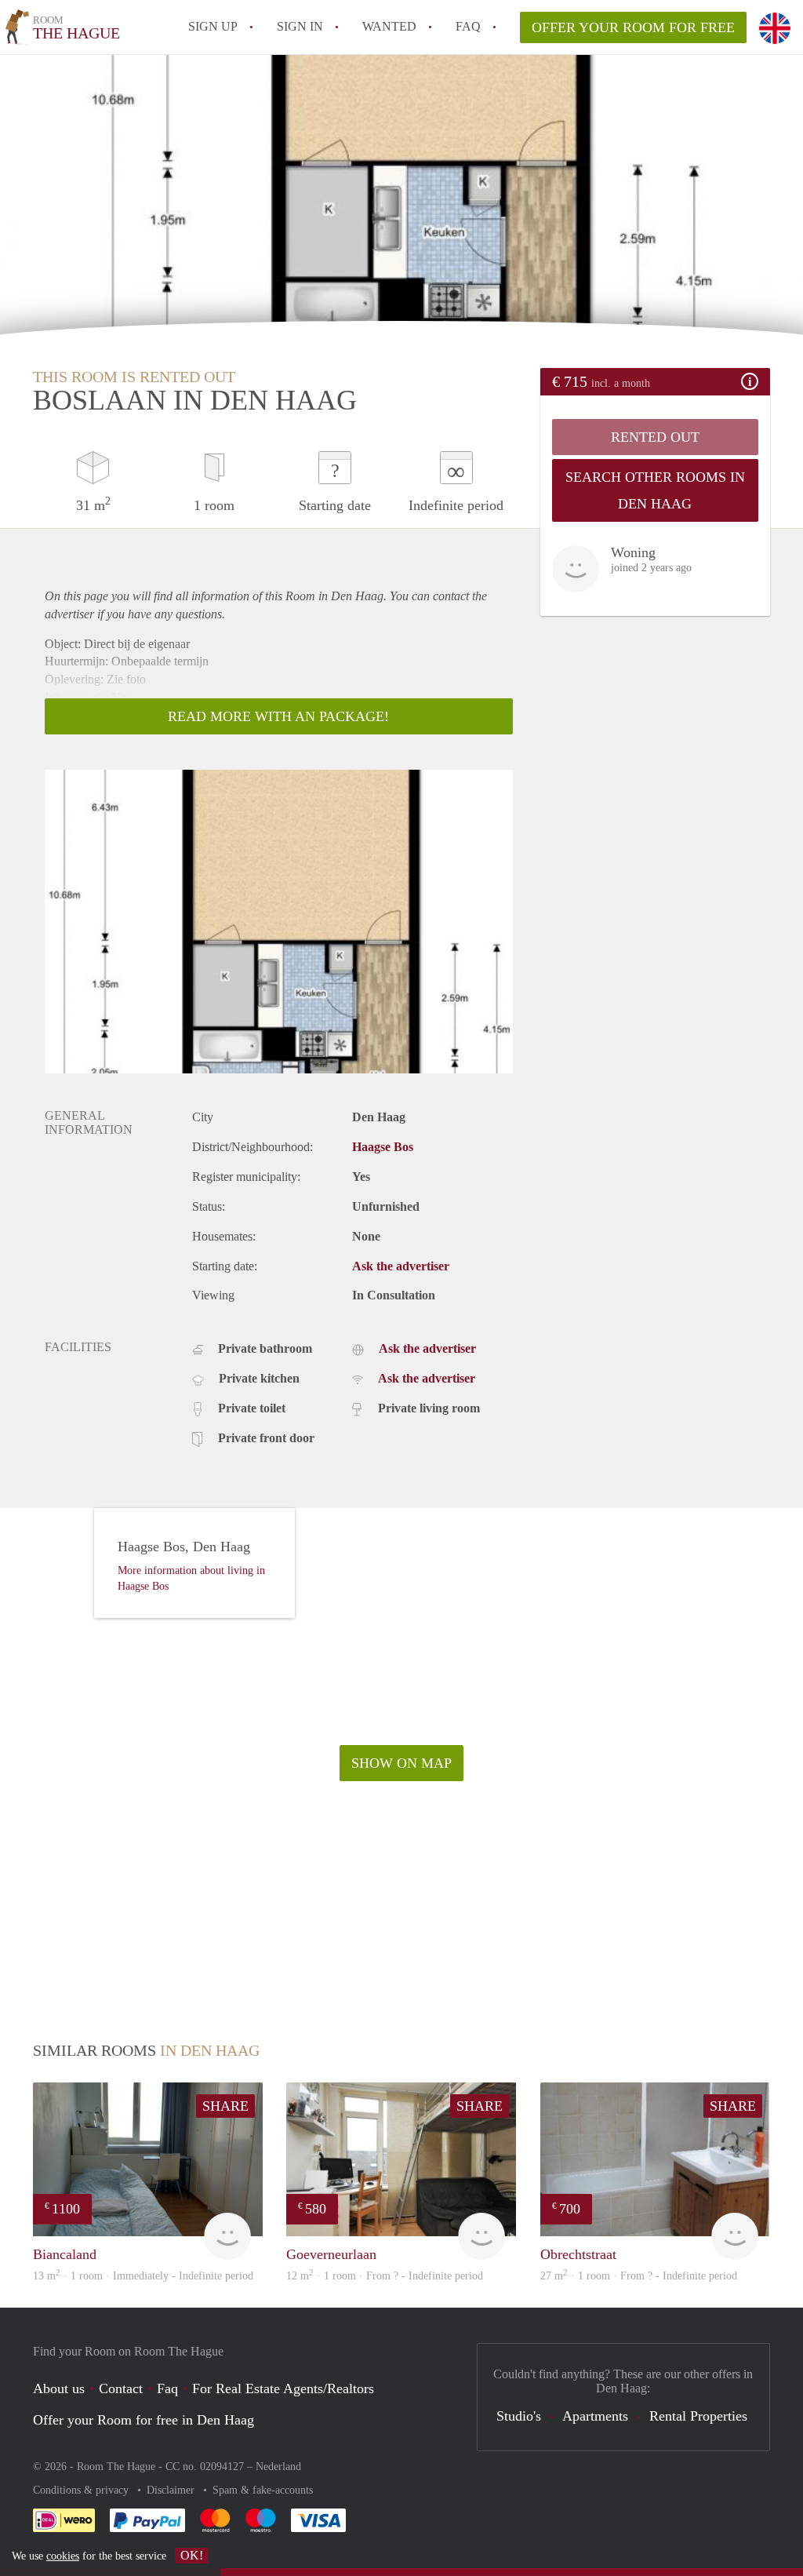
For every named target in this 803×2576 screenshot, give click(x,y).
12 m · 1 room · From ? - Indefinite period (385, 2276)
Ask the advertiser (401, 1266)
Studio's (519, 2416)
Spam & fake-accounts (263, 2490)
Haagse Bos (383, 1147)
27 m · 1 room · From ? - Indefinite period (639, 2276)
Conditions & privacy (82, 2490)
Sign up (213, 26)
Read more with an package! (278, 716)
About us (59, 2388)
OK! (192, 2555)
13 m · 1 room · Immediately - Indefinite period (143, 2276)
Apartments (595, 2416)
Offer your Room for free (633, 27)
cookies (63, 2556)
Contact (121, 2388)
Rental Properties (698, 2416)
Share (225, 2106)
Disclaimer (172, 2490)
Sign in (300, 26)
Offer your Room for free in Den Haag (144, 2420)
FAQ (468, 26)
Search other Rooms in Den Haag (655, 490)
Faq (167, 2388)
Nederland (278, 2467)
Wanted (389, 26)
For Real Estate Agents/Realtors (283, 2388)
